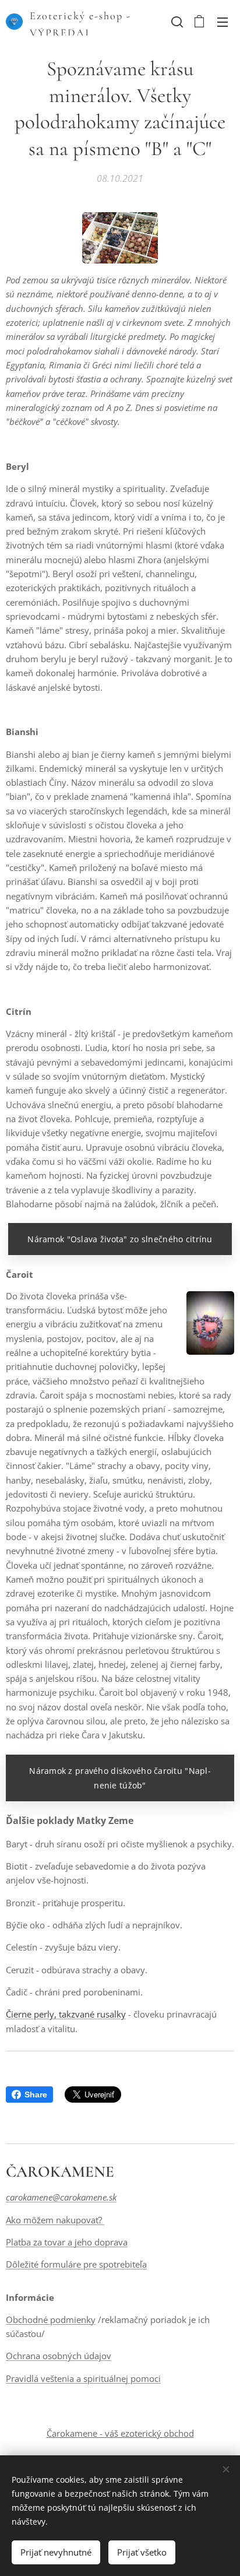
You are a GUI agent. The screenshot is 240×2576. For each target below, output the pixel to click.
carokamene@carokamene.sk (61, 2197)
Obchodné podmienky (51, 2320)
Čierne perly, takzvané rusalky (66, 2014)
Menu (223, 22)
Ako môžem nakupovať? (55, 2220)
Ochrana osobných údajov (59, 2356)
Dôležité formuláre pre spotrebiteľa (76, 2264)
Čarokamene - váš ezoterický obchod (120, 2433)
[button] (176, 22)
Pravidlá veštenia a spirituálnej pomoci (83, 2378)
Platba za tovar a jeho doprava (67, 2242)
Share (36, 2094)
